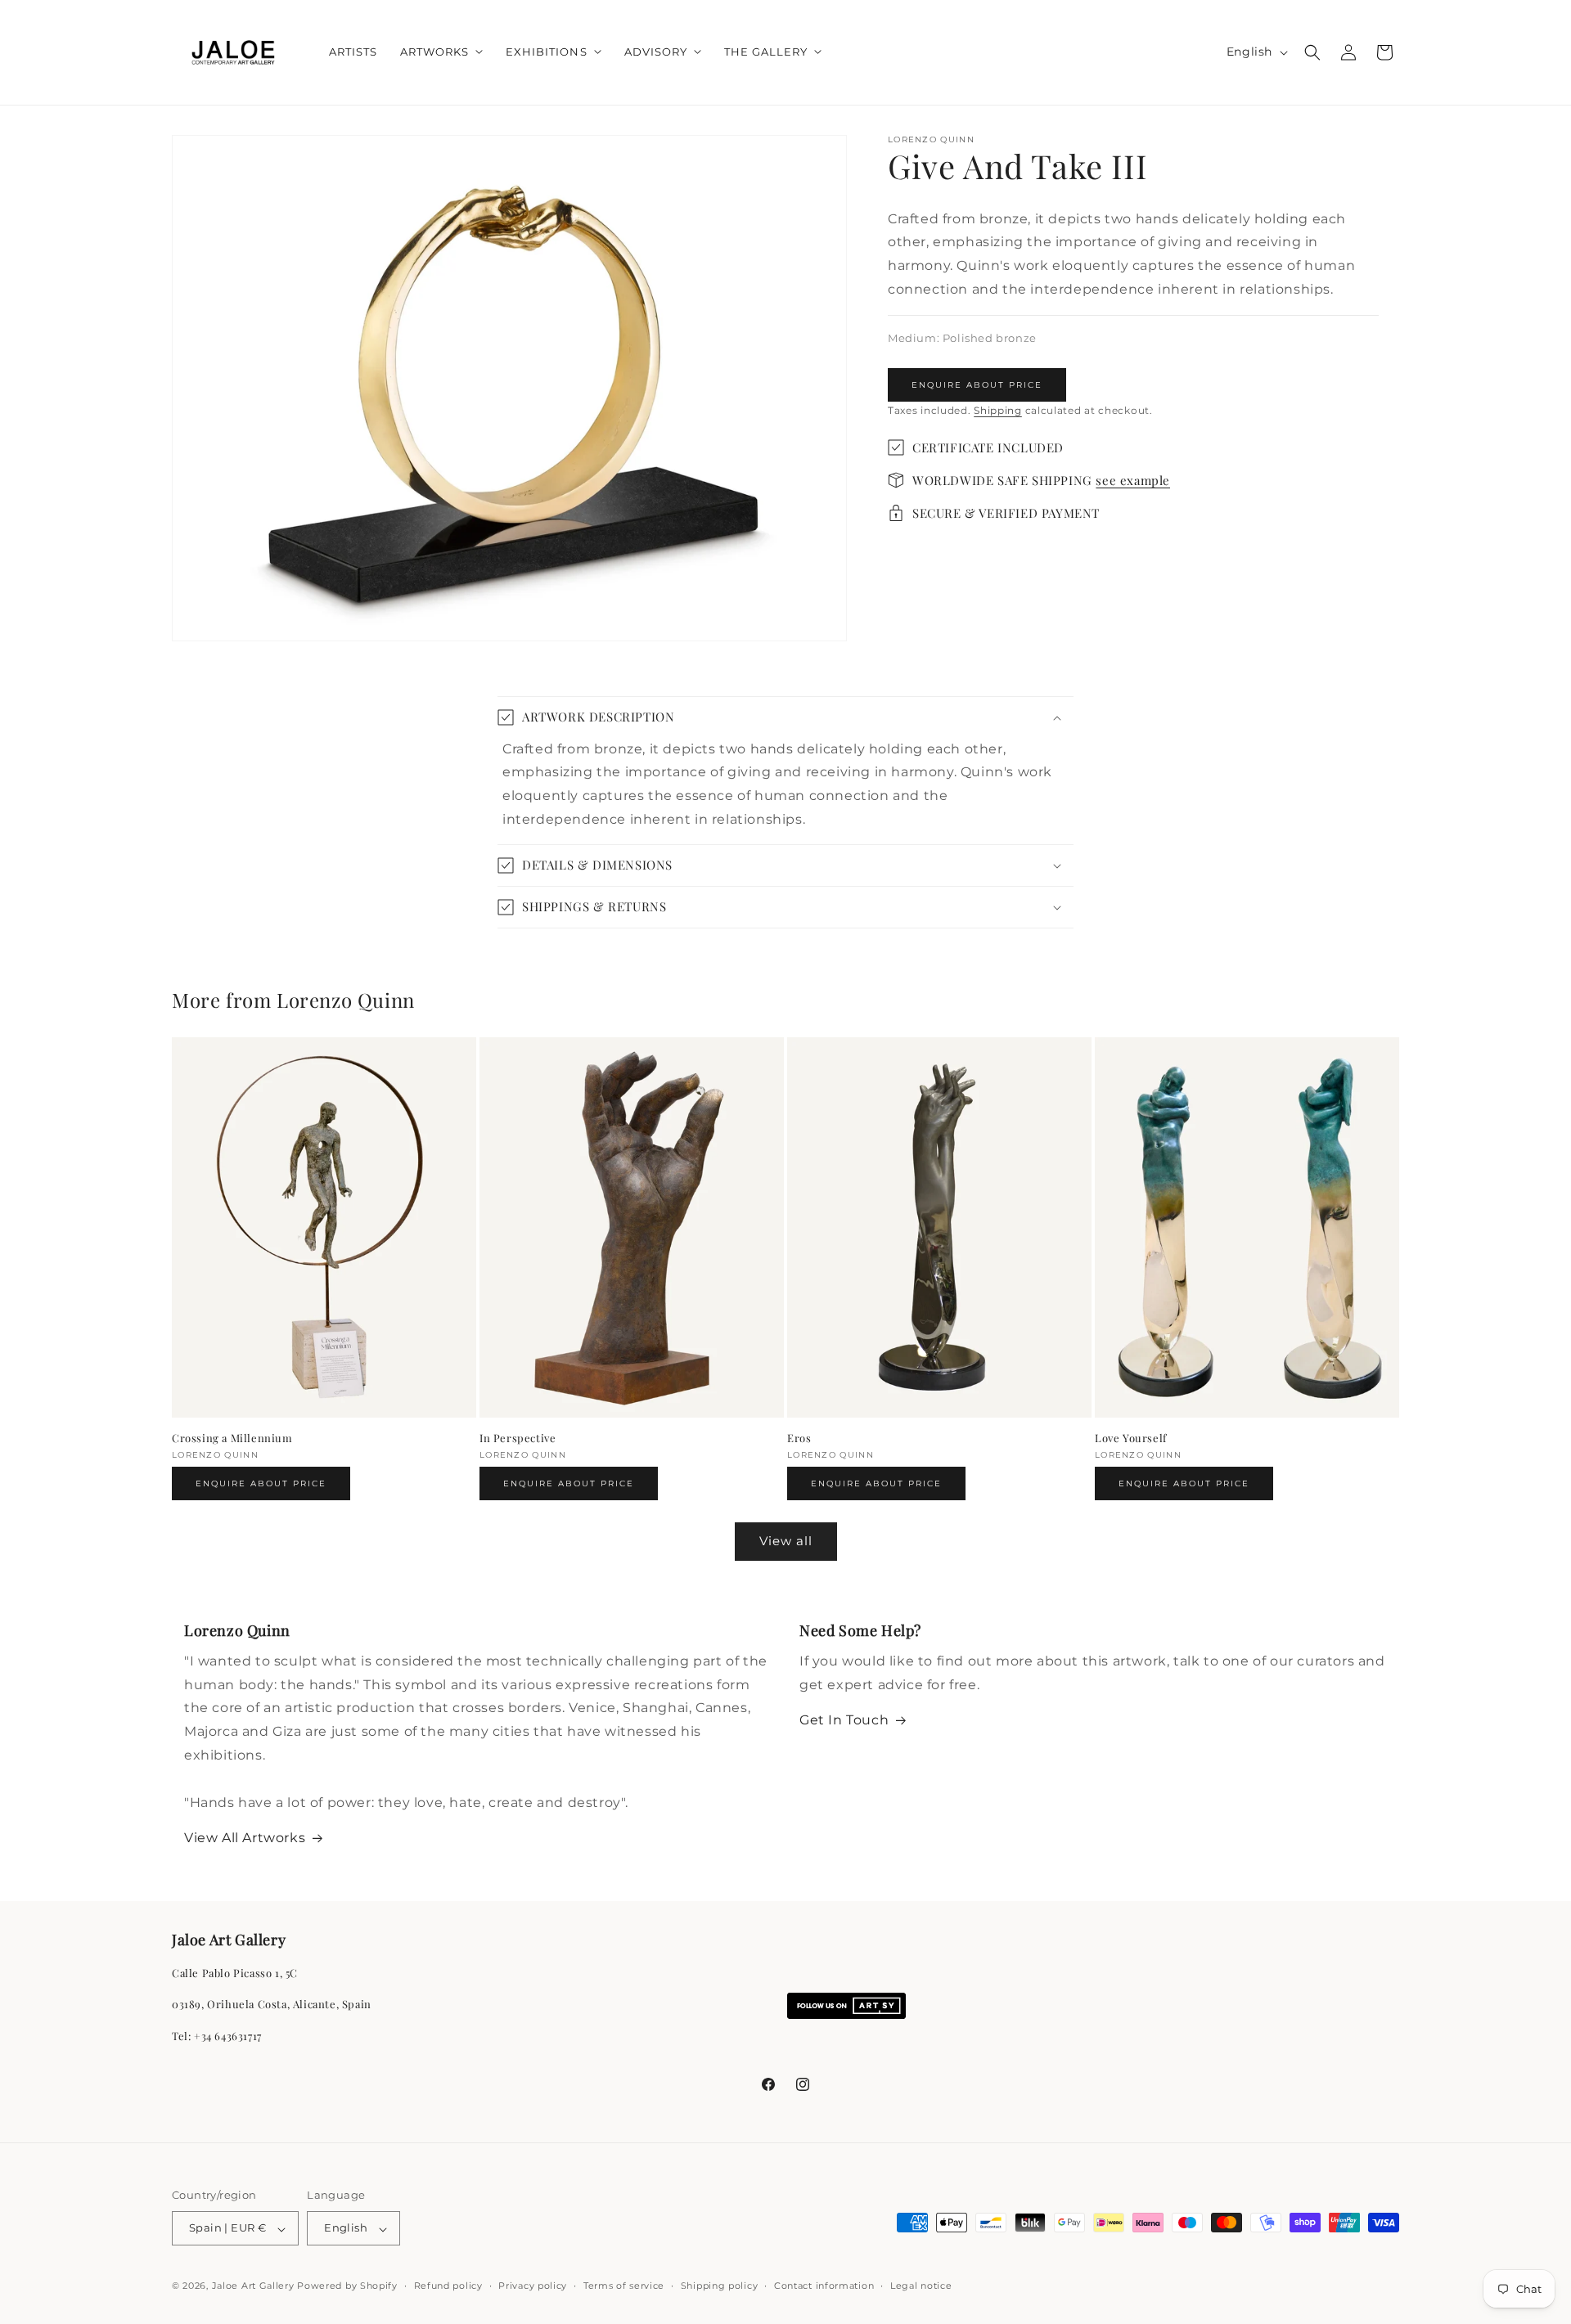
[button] (441, 52)
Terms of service (624, 2286)
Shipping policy (720, 2286)
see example (1133, 480)
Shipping (998, 410)
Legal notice (921, 2286)
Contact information (824, 2286)
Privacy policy (533, 2286)
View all (786, 1542)
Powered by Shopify (347, 2286)
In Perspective (518, 1438)
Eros (799, 1438)
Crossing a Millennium (232, 1438)
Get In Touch (844, 1721)
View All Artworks (245, 1839)
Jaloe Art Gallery (253, 2286)
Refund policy (448, 2286)
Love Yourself (1131, 1438)
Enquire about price (977, 385)
